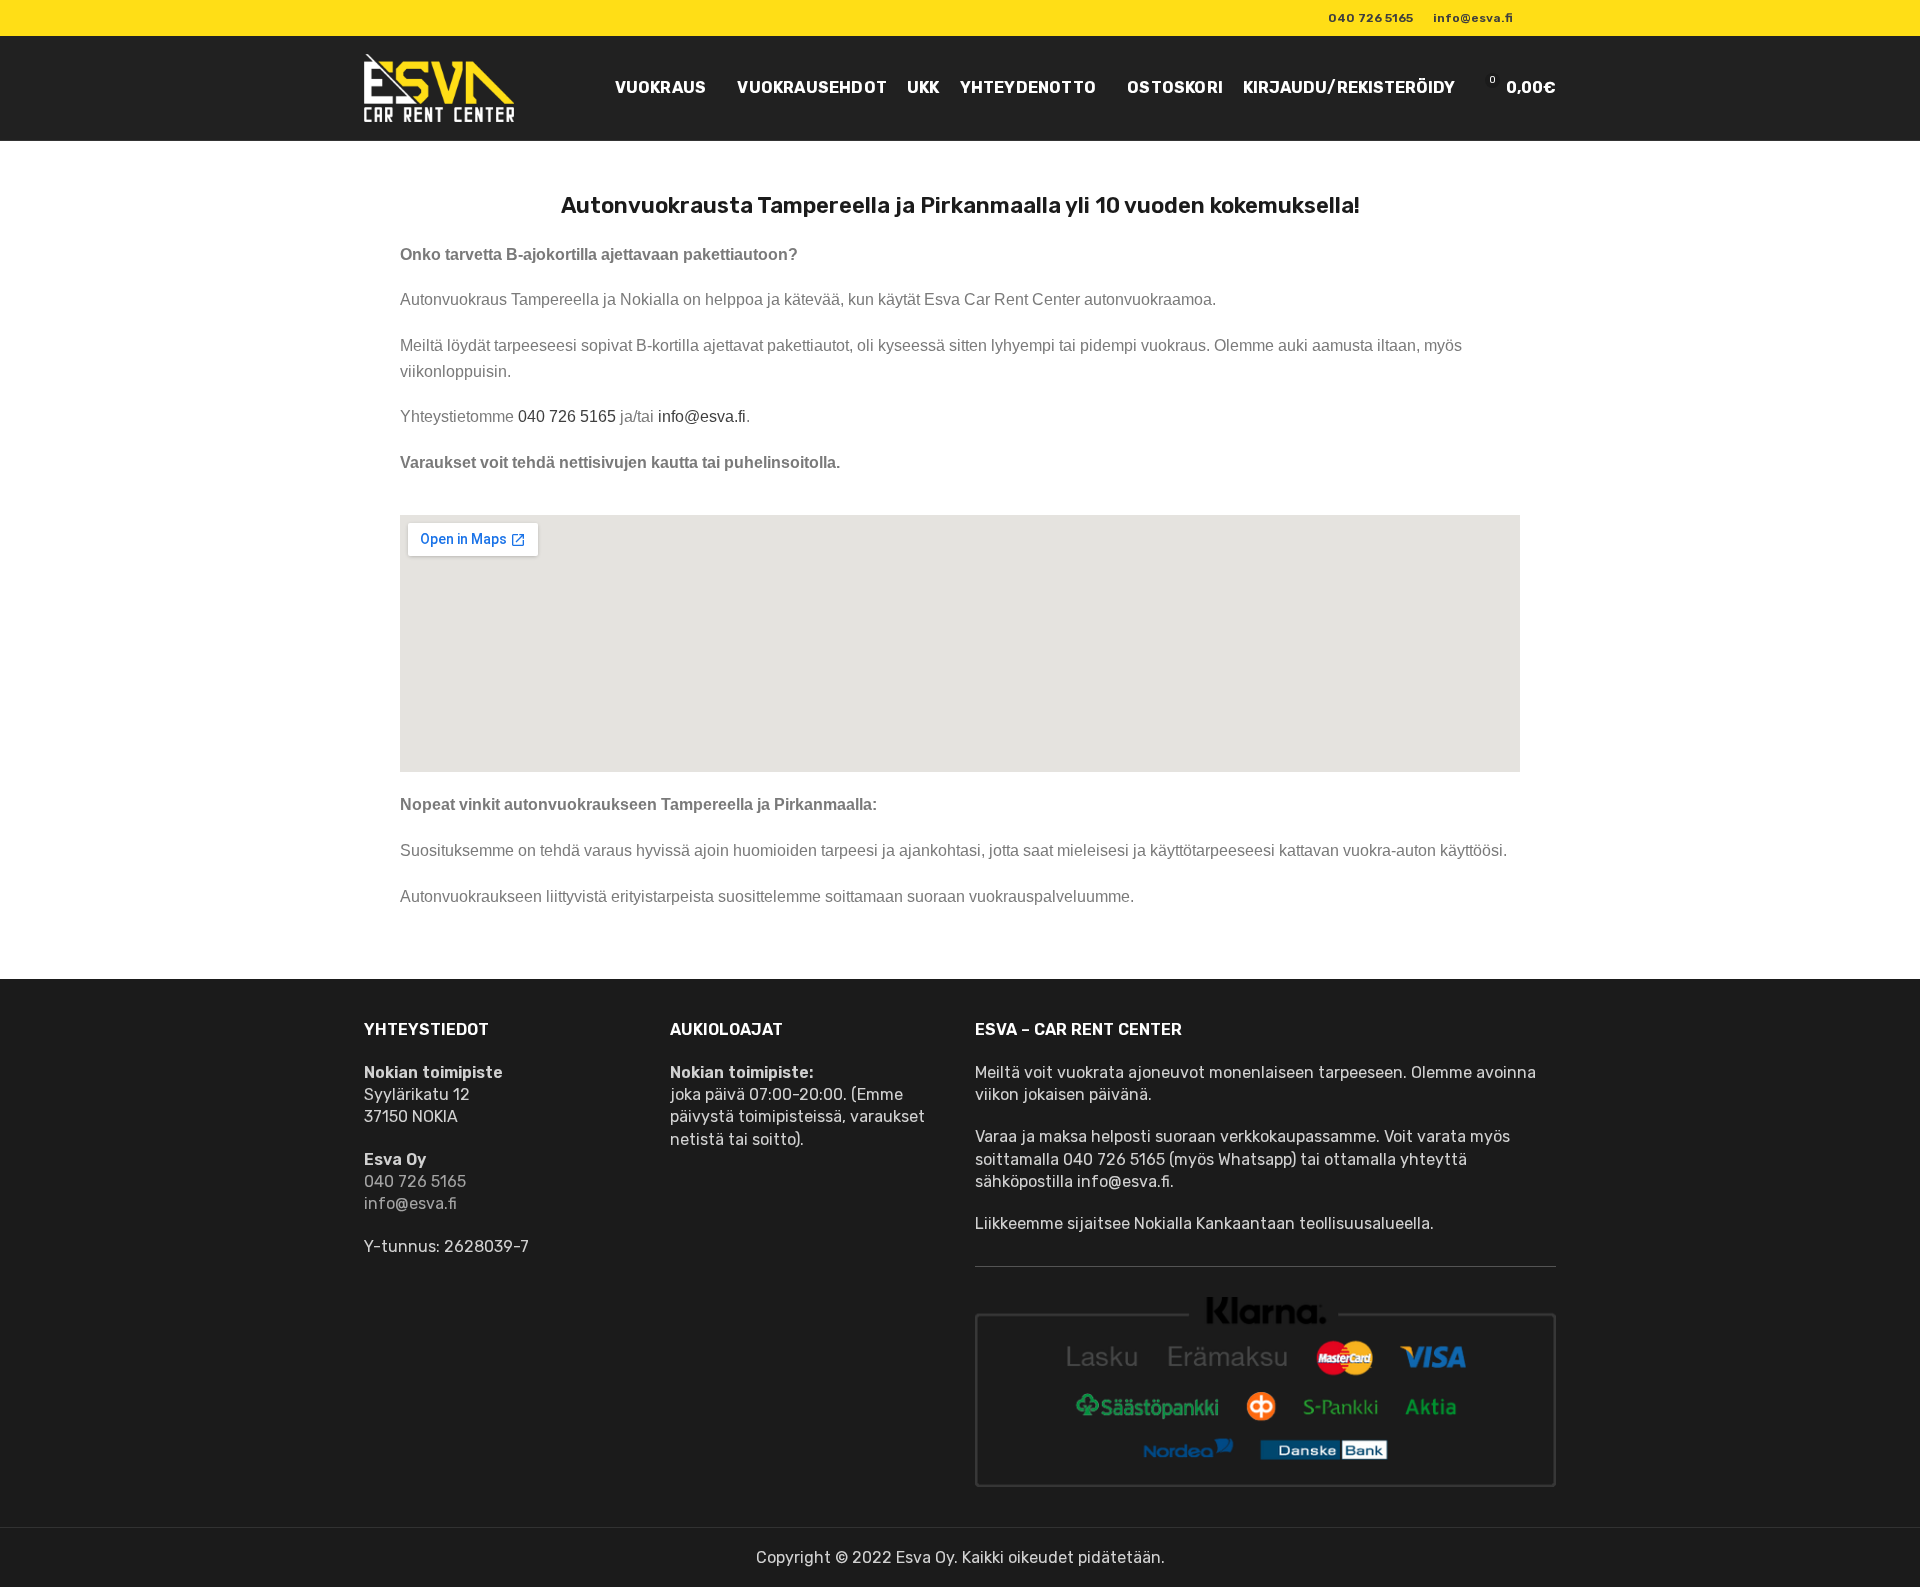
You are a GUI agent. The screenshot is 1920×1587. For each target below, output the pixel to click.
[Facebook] (1544, 18)
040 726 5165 (567, 416)
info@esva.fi (702, 416)
